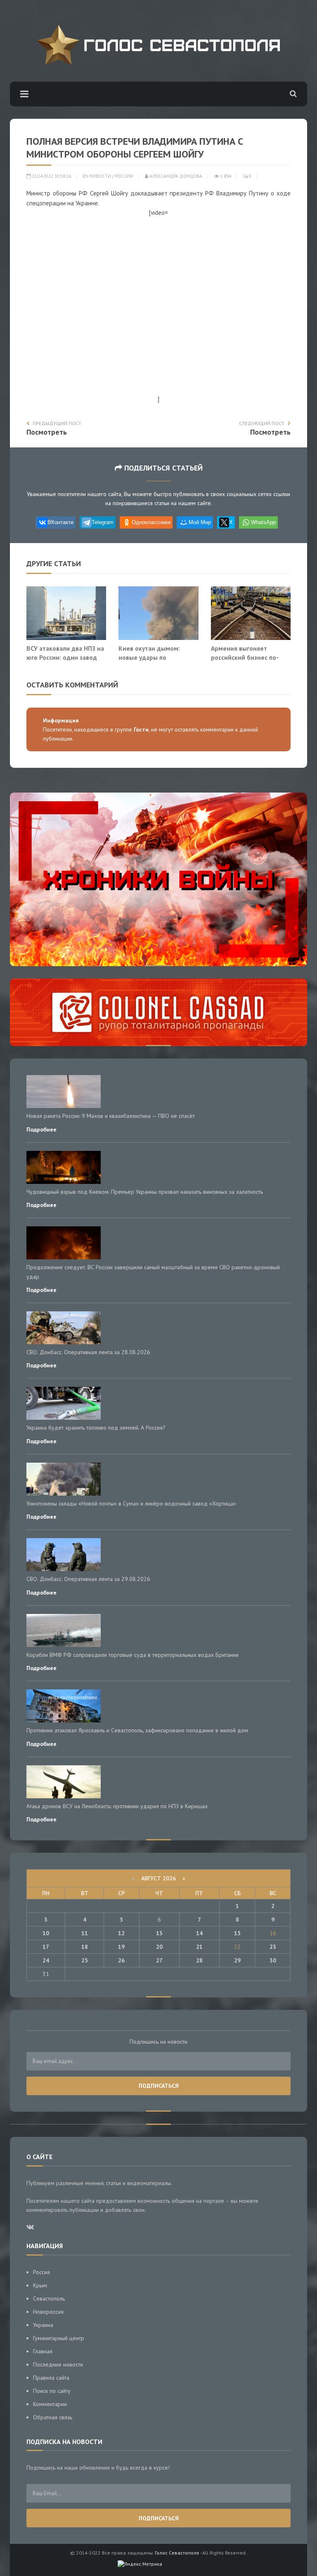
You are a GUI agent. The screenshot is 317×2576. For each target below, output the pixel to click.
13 (159, 1933)
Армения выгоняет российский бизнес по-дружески (245, 657)
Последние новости (58, 2364)
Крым (40, 2285)
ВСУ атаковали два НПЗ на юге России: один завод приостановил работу (65, 657)
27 (159, 1960)
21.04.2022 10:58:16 (51, 176)
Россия (124, 176)
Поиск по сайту (52, 2391)
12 (121, 1933)
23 (273, 1947)
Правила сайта (51, 2378)
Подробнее (41, 1129)
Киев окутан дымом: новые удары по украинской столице (149, 657)
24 (46, 1960)
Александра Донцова (175, 176)
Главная (43, 2351)
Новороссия (48, 2312)
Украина (43, 2325)
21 (199, 1947)
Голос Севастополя (177, 2553)
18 (85, 1947)
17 (46, 1947)
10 (46, 1933)
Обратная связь (53, 2417)
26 (121, 1960)
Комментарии (50, 2404)
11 (85, 1933)
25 (85, 1960)
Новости (100, 176)
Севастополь (49, 2298)
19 (121, 1947)
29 (237, 1960)
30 (273, 1960)
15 (237, 1933)
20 (159, 1947)
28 (199, 1960)
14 (199, 1933)
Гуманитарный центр (59, 2338)
